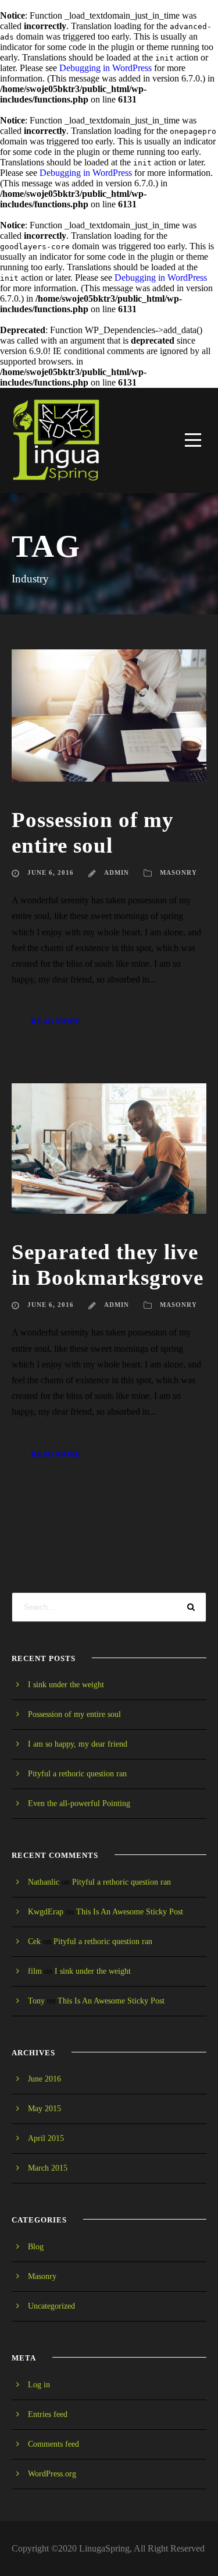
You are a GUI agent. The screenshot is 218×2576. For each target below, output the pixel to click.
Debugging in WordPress (106, 68)
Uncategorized (51, 2306)
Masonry (178, 872)
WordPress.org (52, 2474)
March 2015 (48, 2168)
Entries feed (48, 2414)
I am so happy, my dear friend (78, 1744)
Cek (34, 1941)
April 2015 (46, 2138)
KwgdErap (46, 1912)
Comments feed (53, 2444)
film (35, 1971)
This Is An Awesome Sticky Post (130, 1912)
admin (117, 872)
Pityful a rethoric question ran (77, 1774)
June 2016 (44, 2079)
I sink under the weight (66, 1685)
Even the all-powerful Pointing (79, 1803)
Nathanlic (44, 1882)
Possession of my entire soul (74, 1714)
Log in (39, 2385)
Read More (56, 1021)
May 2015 (44, 2109)
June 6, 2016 (51, 872)
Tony (36, 2001)
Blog (36, 2247)
